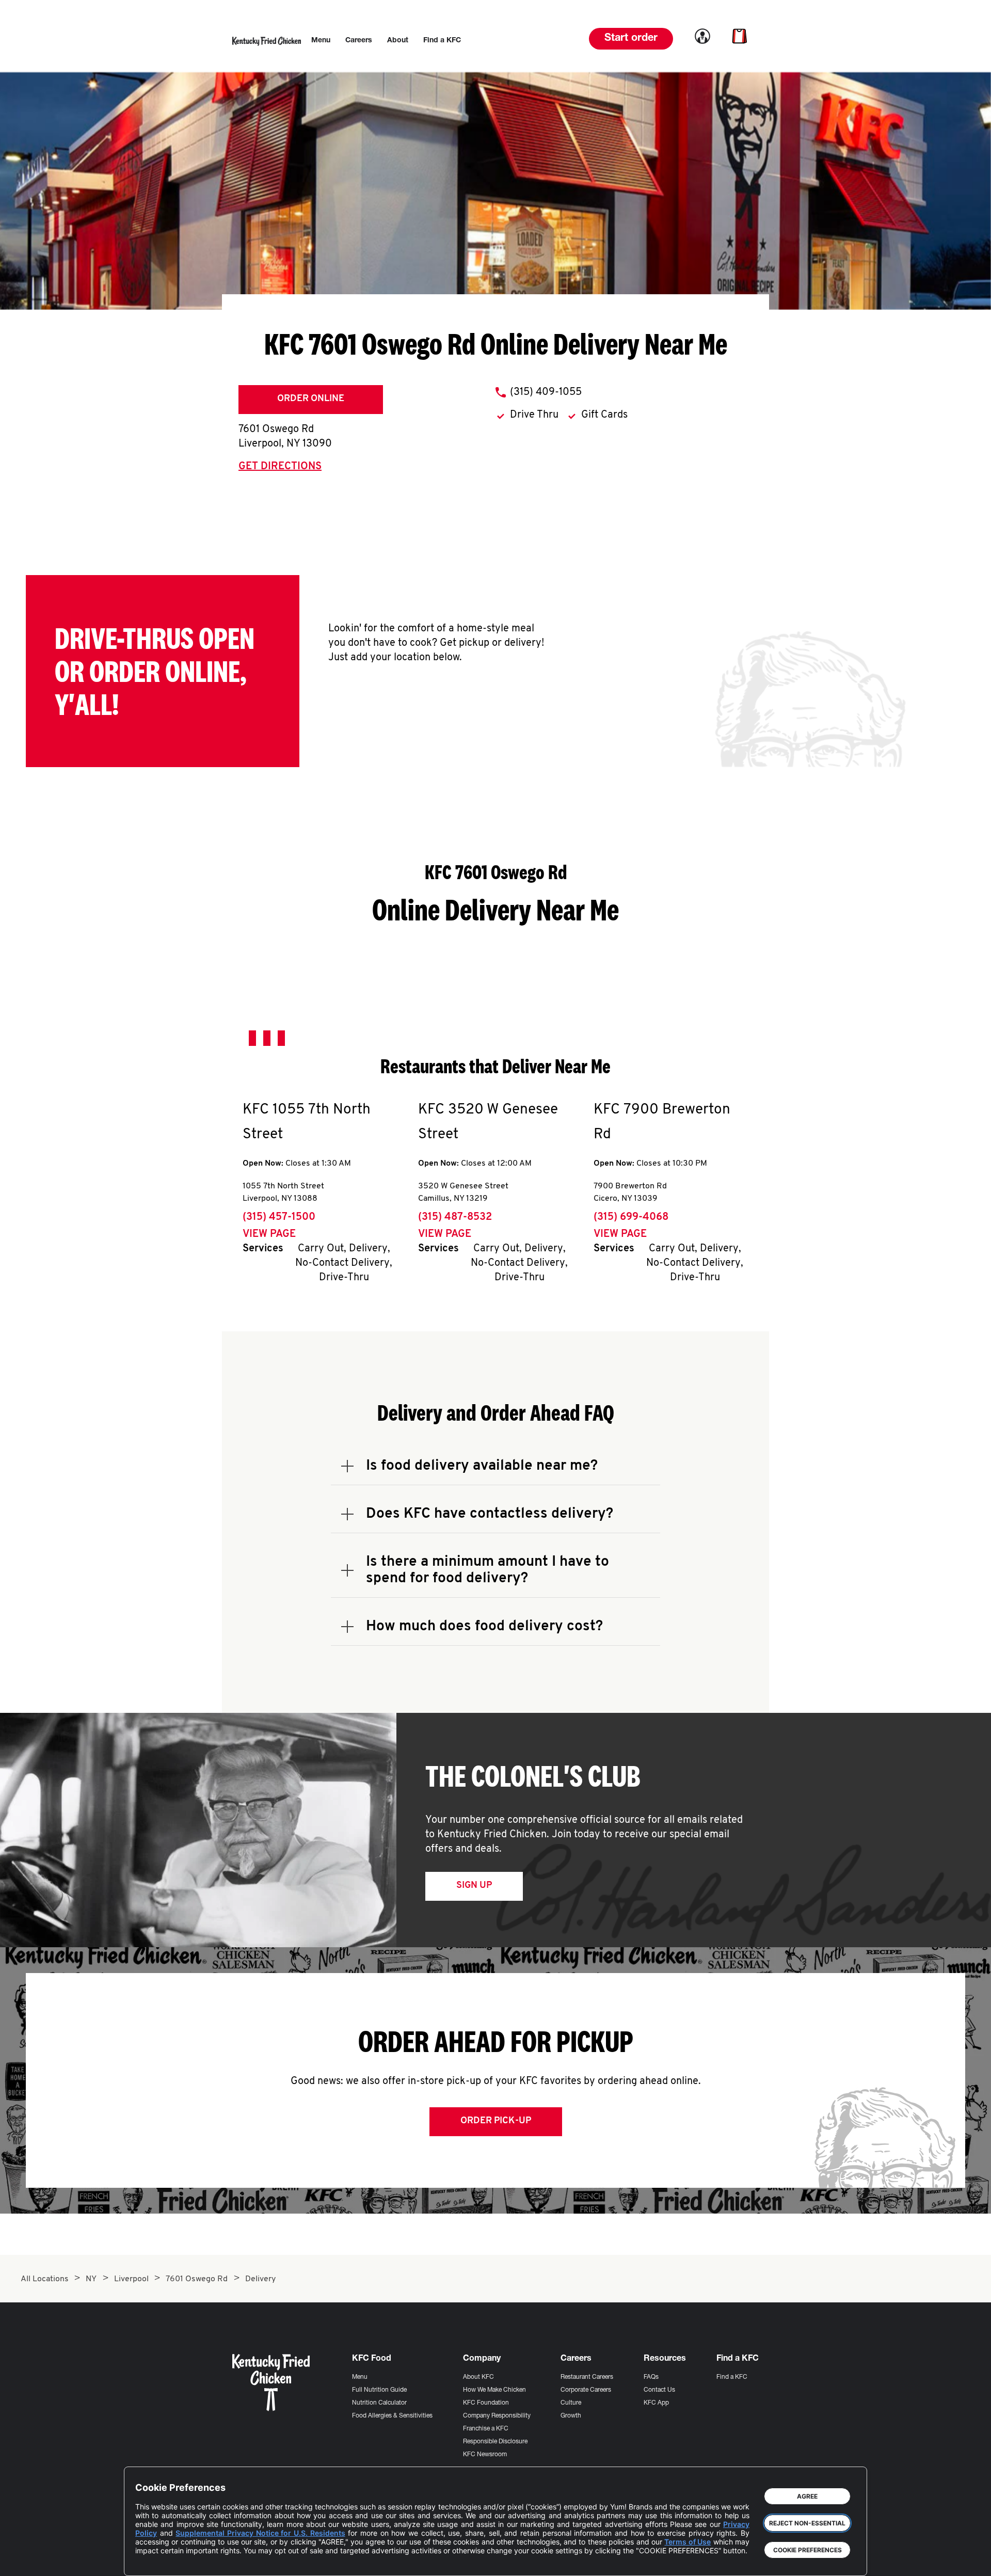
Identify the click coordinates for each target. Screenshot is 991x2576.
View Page (269, 1234)
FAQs (651, 2377)
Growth (571, 2416)
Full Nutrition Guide (379, 2390)
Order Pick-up (496, 2121)
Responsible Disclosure (495, 2442)
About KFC (478, 2377)
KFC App (656, 2403)
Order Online (311, 399)
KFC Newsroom (485, 2455)
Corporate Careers (586, 2390)
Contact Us (659, 2390)
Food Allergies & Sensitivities (392, 2416)
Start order (631, 39)
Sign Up (474, 1886)
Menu (360, 2377)
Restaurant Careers (587, 2377)
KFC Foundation (486, 2403)
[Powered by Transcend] (152, 2560)
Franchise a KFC (486, 2429)
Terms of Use (688, 2542)
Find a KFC (732, 2377)
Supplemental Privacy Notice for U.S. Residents (260, 2533)
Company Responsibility (497, 2416)
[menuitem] (321, 41)
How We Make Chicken (494, 2390)
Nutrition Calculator (379, 2403)
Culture (571, 2403)
